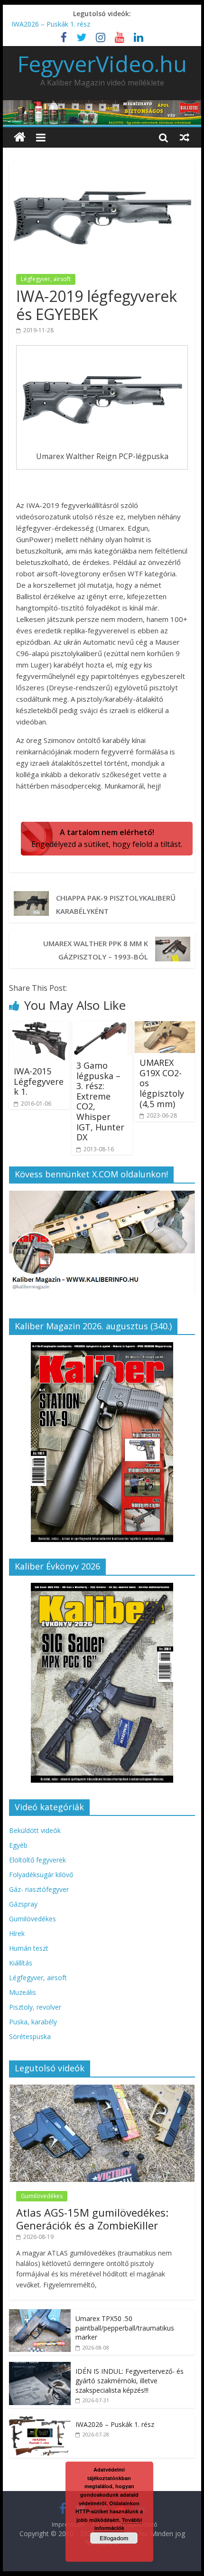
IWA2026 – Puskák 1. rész (51, 24)
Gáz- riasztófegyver (39, 1889)
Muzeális (23, 1992)
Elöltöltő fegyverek (37, 1860)
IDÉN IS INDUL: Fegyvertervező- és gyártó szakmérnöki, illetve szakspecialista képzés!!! (130, 2380)
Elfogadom (114, 2538)
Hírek (17, 1933)
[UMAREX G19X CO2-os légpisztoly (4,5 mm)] (165, 1027)
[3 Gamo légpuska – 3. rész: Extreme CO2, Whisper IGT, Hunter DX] (102, 1027)
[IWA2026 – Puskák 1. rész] (40, 2420)
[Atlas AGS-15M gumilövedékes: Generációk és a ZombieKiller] (102, 2090)
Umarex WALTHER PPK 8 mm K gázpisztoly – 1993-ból (96, 950)
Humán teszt (29, 1948)
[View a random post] (185, 137)
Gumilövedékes (32, 1919)
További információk (118, 2524)
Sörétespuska (30, 2036)
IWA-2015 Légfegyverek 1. (39, 1081)
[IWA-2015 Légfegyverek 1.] (39, 1027)
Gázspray (23, 1904)
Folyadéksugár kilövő (41, 1875)
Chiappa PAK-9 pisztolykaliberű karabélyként (116, 904)
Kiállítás (21, 1963)
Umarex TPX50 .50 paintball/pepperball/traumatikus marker (125, 2328)
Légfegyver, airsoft (46, 279)
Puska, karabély (33, 2022)
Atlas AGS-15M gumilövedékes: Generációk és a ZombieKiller (92, 2219)
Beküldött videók (35, 1830)
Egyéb (18, 1845)
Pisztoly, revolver (35, 2007)
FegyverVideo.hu (102, 64)
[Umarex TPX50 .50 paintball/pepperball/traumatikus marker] (40, 2314)
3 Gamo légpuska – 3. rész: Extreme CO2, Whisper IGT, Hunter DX (100, 1101)
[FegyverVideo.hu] (20, 137)
